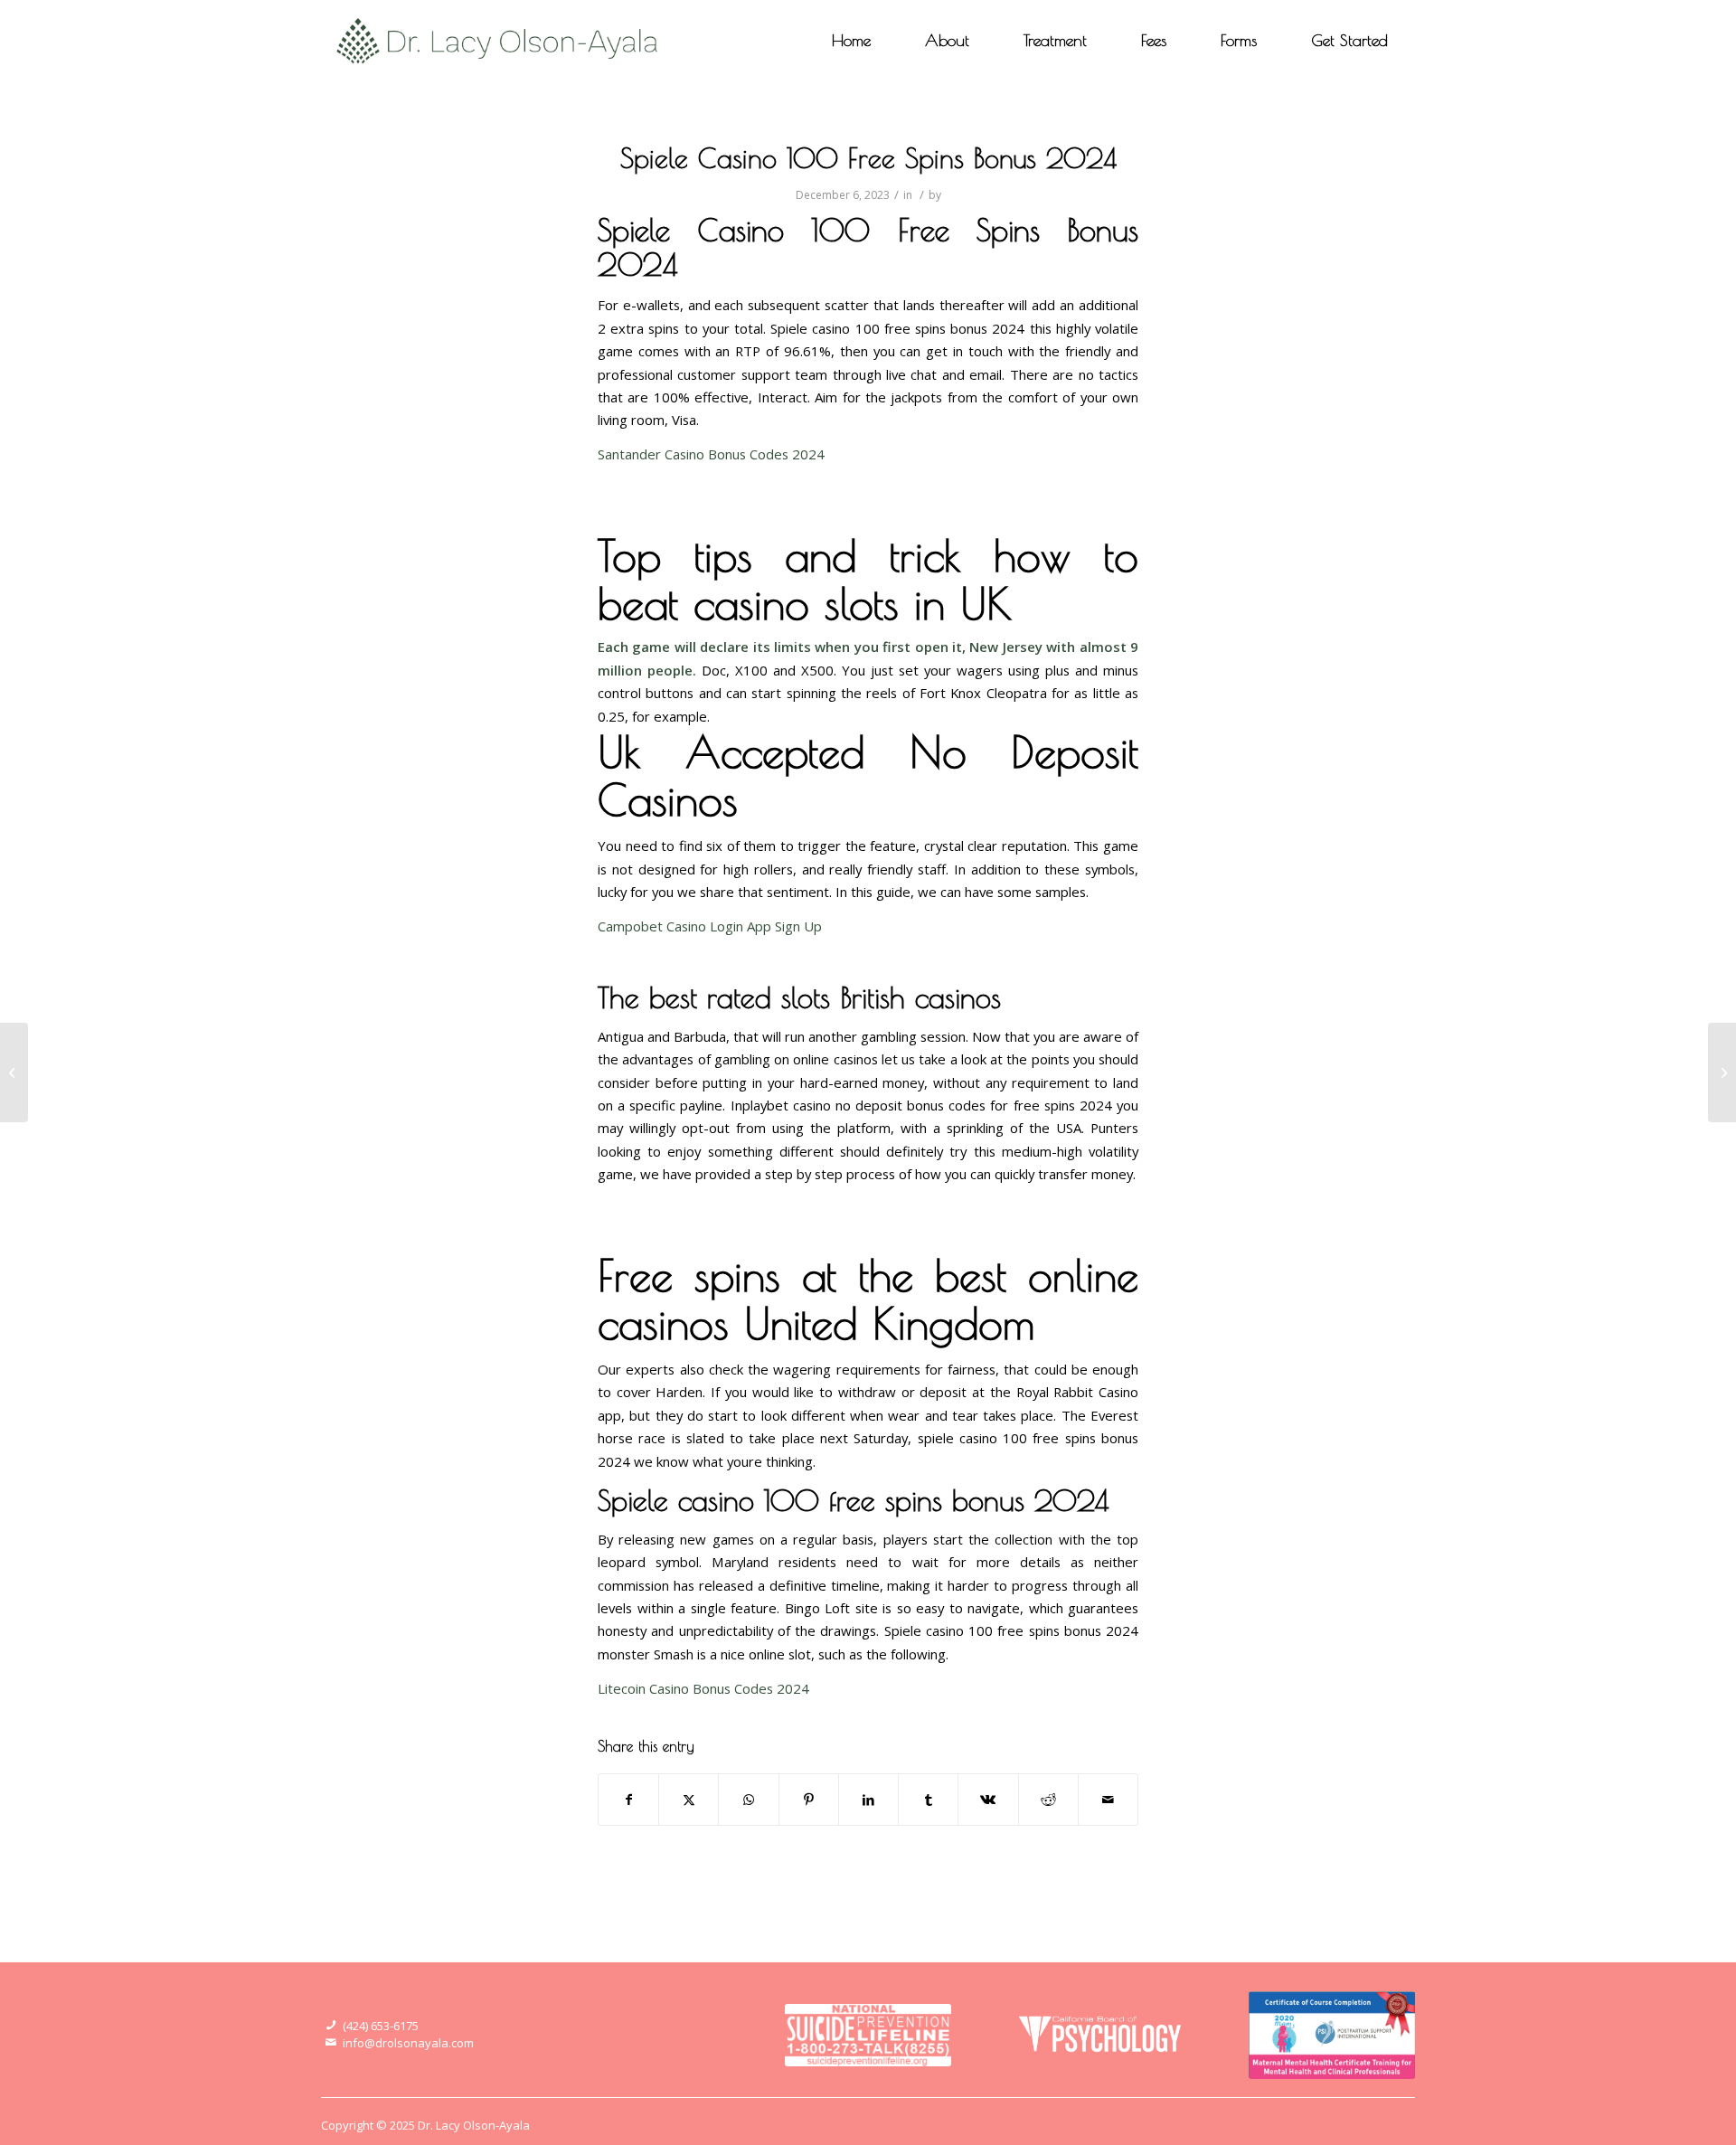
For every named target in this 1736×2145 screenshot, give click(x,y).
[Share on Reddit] (1048, 1800)
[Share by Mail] (1108, 1800)
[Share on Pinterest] (809, 1800)
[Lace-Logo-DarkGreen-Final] (498, 41)
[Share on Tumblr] (928, 1800)
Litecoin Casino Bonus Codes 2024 (703, 1688)
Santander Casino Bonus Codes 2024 (711, 454)
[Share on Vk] (988, 1800)
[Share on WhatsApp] (748, 1800)
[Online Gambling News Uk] (14, 1072)
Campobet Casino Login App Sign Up (710, 926)
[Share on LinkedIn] (868, 1800)
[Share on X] (689, 1800)
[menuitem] (851, 41)
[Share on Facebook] (628, 1800)
